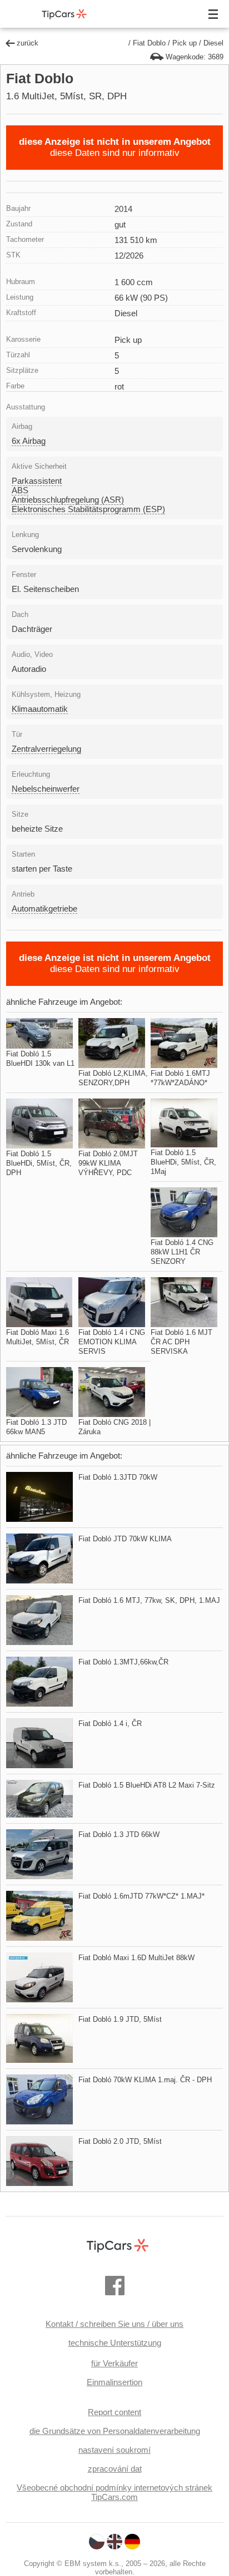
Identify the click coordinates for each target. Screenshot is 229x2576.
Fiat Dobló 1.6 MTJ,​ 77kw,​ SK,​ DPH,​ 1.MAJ (149, 1600)
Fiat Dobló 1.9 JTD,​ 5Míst (120, 2019)
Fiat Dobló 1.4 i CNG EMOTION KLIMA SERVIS (112, 1342)
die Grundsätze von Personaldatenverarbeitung (115, 2431)
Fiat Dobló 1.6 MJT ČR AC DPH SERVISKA (181, 1342)
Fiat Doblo (149, 43)
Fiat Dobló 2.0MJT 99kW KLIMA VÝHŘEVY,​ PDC (108, 1163)
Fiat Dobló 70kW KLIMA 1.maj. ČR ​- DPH (145, 2080)
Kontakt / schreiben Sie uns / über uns (114, 2324)
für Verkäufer (114, 2363)
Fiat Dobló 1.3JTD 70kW (118, 1477)
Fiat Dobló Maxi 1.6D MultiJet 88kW (136, 1958)
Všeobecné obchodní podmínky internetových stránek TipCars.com (114, 2492)
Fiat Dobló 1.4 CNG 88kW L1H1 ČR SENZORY (182, 1252)
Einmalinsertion (114, 2382)
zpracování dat (115, 2469)
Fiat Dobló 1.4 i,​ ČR (110, 1724)
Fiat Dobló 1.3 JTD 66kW (119, 1834)
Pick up (185, 43)
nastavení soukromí (114, 2450)
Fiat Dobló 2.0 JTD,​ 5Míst (120, 2141)
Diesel (213, 43)
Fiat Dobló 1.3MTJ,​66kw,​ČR (123, 1662)
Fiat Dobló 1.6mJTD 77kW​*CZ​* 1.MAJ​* (141, 1896)
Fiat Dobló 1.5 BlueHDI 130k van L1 (40, 1059)
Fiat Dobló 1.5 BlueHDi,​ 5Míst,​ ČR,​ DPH (39, 1163)
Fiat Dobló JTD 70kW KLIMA (125, 1539)
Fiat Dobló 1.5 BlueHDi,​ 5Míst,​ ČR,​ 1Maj (183, 1162)
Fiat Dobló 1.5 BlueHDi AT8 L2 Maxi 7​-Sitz (147, 1785)
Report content (114, 2412)
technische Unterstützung (115, 2343)
